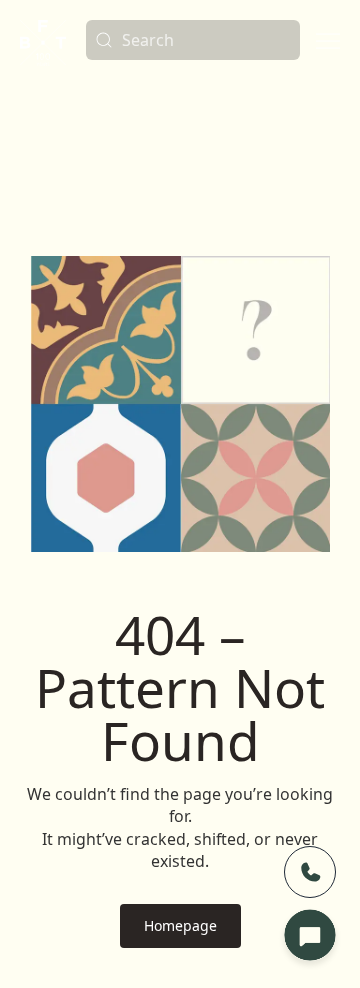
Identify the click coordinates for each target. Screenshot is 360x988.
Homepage (180, 925)
